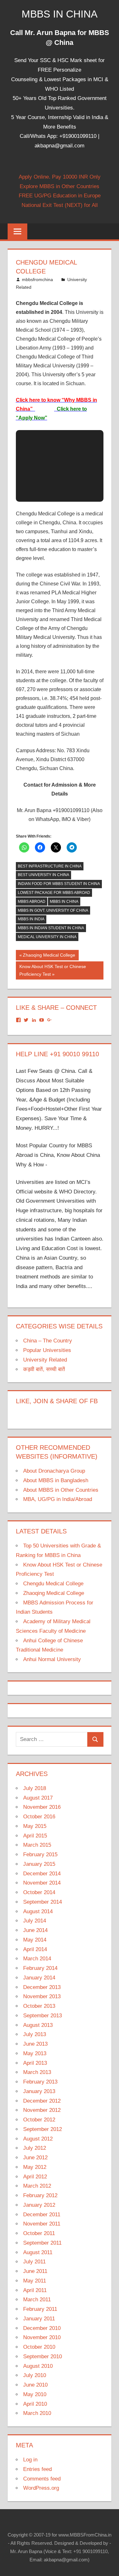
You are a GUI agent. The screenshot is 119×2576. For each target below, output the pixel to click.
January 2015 (39, 1864)
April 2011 (35, 2290)
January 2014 (39, 1978)
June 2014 (35, 1930)
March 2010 (37, 2413)
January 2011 (39, 2319)
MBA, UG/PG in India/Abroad (58, 1499)
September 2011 (42, 2243)
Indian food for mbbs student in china (59, 884)
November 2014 (42, 1883)
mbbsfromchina (37, 280)
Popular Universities (47, 1350)
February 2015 (40, 1854)
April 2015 (35, 1836)
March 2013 (37, 2072)
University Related (45, 1360)
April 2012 (35, 2177)
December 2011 (42, 2215)
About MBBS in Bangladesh (56, 1480)
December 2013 (42, 1987)
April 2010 (35, 2404)
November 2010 (42, 2337)
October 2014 (39, 1892)
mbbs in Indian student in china (51, 928)
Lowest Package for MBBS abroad (54, 893)
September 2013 (43, 2016)
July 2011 (34, 2262)
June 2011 (35, 2271)
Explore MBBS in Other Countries (60, 186)
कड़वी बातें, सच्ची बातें (44, 1369)
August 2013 (38, 2025)
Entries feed (37, 2469)
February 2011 (40, 2309)
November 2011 (42, 2224)
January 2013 (39, 2091)
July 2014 (35, 1921)
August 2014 (38, 1911)
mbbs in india (31, 919)
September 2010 (43, 2357)
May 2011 (35, 2281)
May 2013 (35, 2053)
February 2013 (40, 2082)
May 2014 (35, 1940)
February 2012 (40, 2195)
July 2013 (35, 2034)
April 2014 (35, 1949)
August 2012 (38, 2139)
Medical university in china (47, 937)
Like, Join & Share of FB (57, 1401)
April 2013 (35, 2063)
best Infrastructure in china (50, 866)
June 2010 (35, 2385)
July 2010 (35, 2375)
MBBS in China (60, 14)
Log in (30, 2460)
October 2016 (39, 1817)
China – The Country (48, 1341)
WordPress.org (41, 2488)
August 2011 (38, 2252)
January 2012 (39, 2205)
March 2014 (37, 1959)
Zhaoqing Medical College (49, 956)
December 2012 (42, 2101)
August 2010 (38, 2366)
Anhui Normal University (52, 1659)
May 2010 (35, 2394)
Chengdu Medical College (53, 1584)
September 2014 (43, 1902)
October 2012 (39, 2120)
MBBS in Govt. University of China (53, 910)
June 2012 (35, 2158)
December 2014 (42, 1874)
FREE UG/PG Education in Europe (60, 196)
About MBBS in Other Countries (61, 1490)
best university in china (43, 875)
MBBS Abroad (32, 902)
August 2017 (38, 1798)
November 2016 (42, 1807)
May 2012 (35, 2167)
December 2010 (42, 2328)
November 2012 (42, 2110)
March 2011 (37, 2300)
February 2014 (40, 1968)
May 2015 (35, 1826)
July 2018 (35, 1788)
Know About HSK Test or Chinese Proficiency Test (53, 970)
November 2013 (42, 1996)
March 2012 (37, 2186)
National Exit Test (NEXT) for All (60, 205)
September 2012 (43, 2129)
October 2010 (39, 2347)
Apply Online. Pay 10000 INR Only (60, 177)
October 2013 (39, 2006)
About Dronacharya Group (54, 1471)
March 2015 (37, 1845)
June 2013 (35, 2044)
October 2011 (39, 2233)
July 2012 (35, 2148)
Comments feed (42, 2479)
